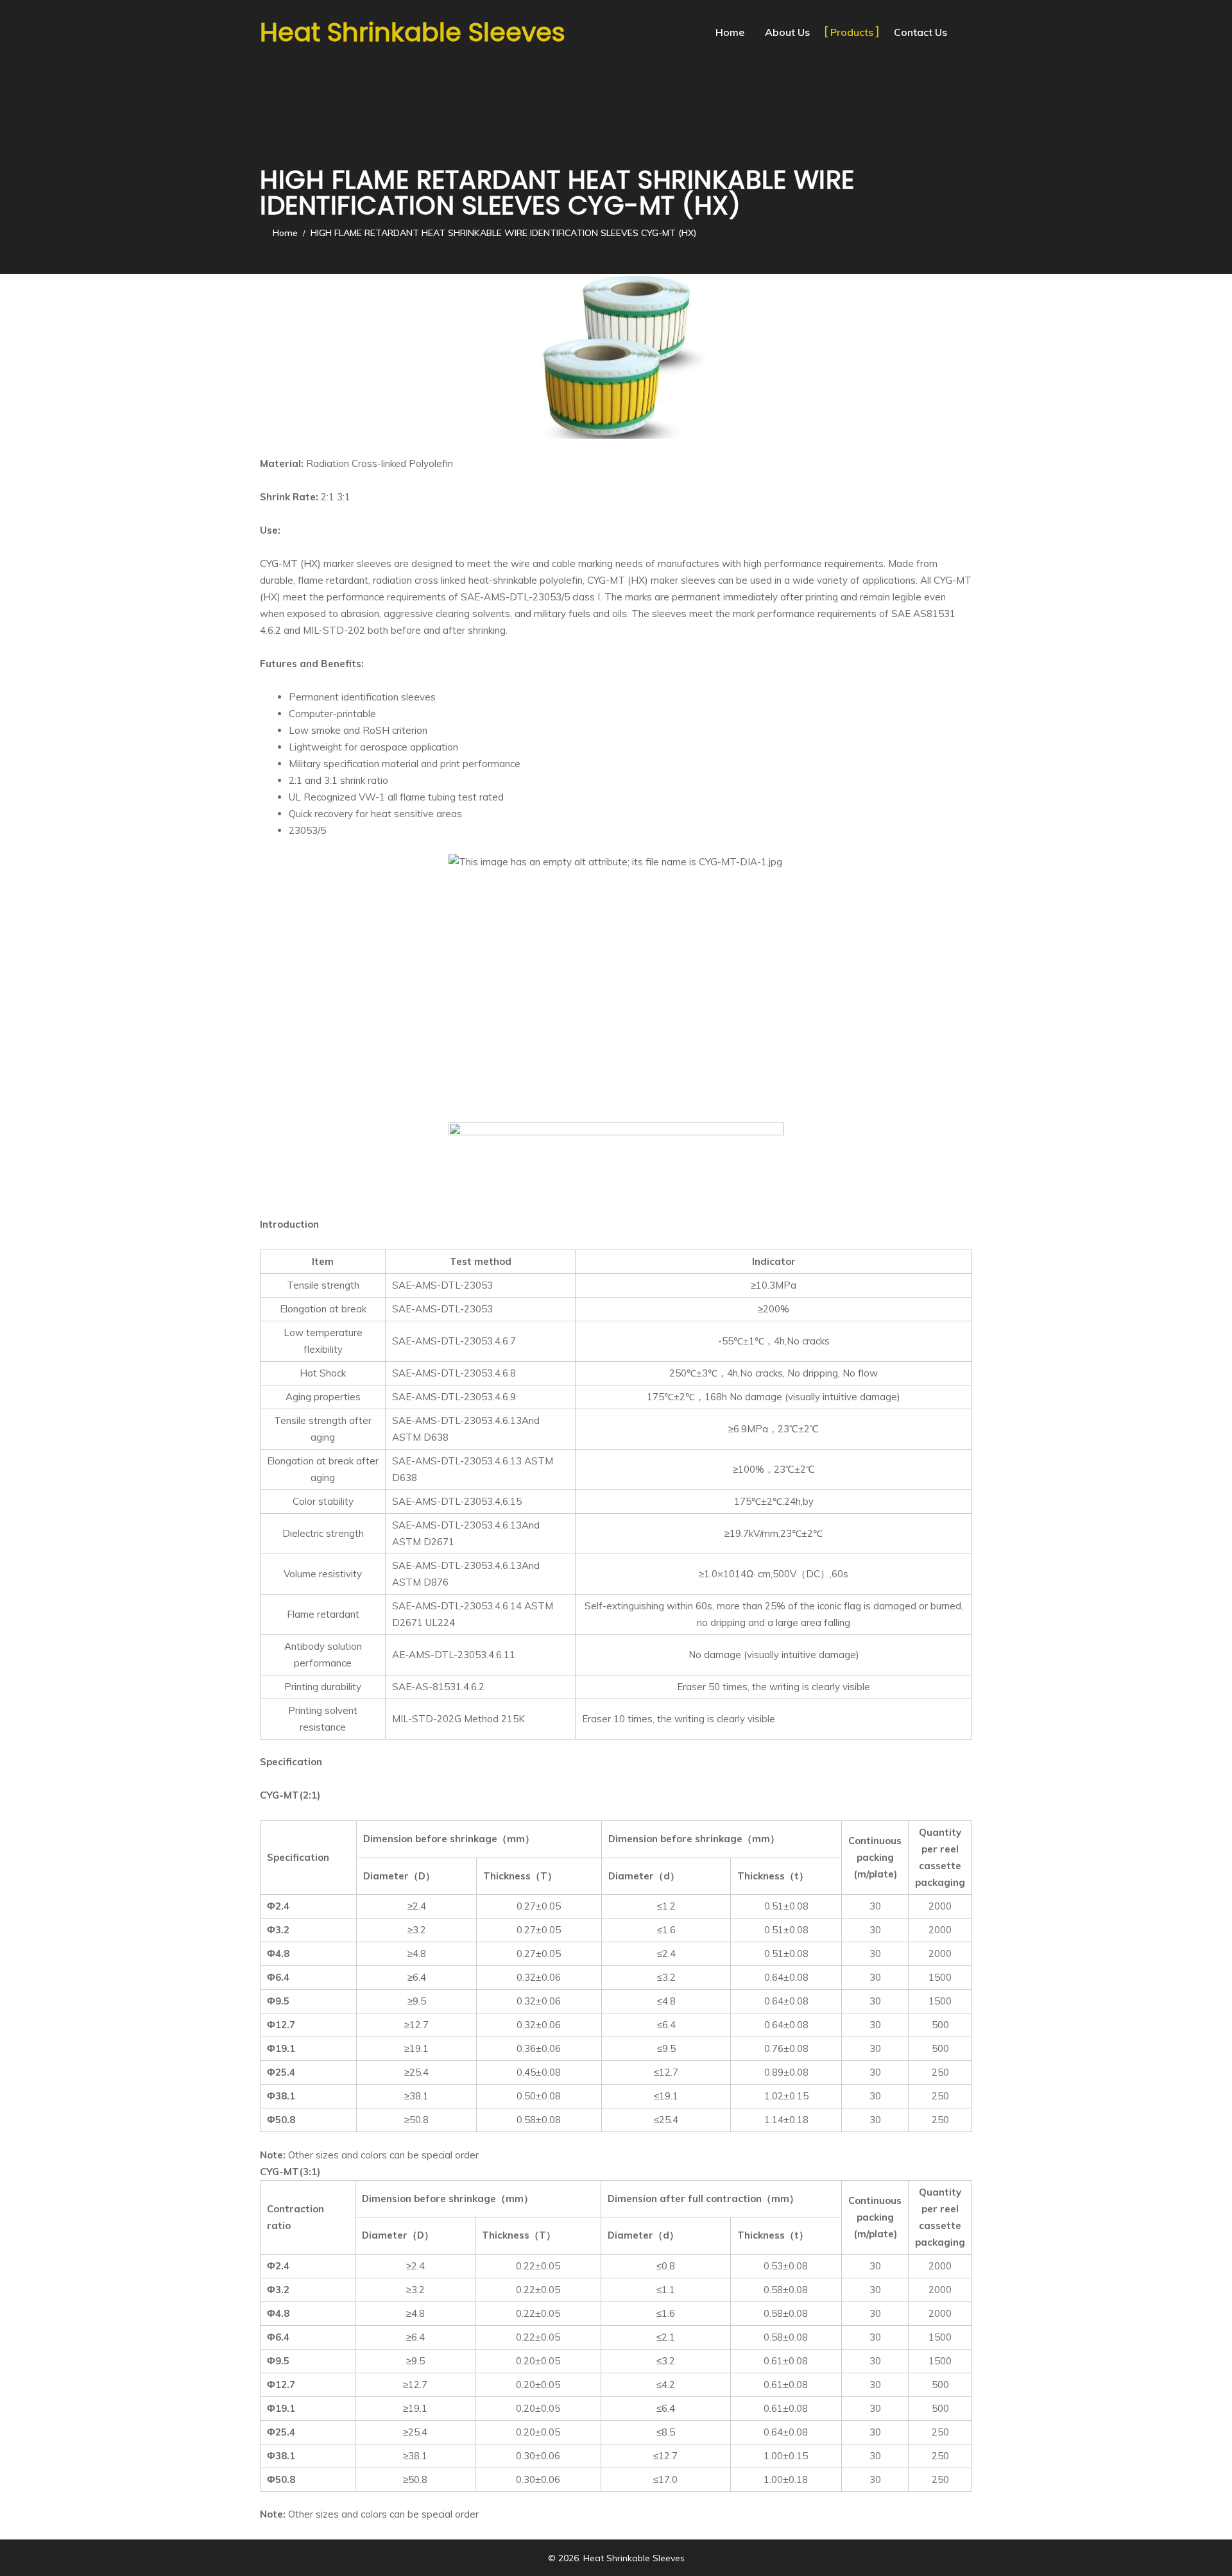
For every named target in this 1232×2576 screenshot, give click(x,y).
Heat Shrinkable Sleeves (413, 32)
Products (852, 32)
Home (730, 32)
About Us (787, 32)
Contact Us (920, 32)
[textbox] (630, 764)
